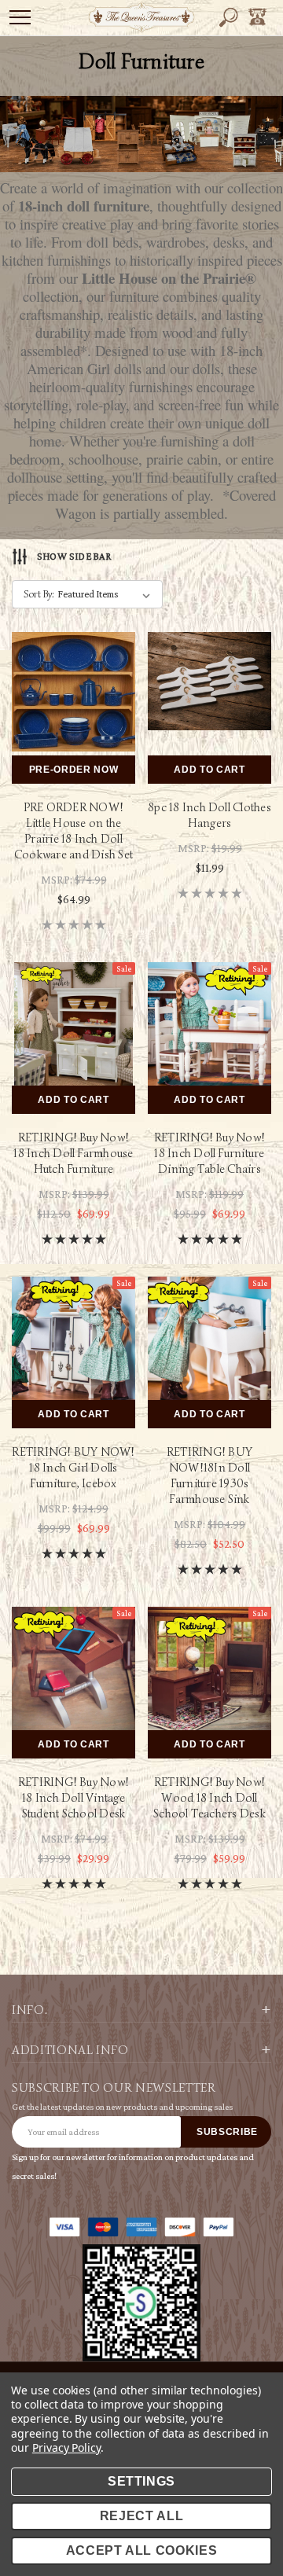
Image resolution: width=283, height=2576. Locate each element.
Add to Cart (209, 770)
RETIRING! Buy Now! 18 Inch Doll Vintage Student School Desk (74, 1798)
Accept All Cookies (142, 2550)
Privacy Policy (66, 2447)
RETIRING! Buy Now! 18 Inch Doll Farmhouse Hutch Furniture (73, 1153)
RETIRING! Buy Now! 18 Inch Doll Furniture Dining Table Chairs (209, 1153)
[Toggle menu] (20, 17)
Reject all (142, 2516)
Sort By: (39, 594)
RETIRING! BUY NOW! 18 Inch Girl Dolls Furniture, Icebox (73, 1468)
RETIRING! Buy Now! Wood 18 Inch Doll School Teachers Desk (209, 1798)
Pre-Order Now (74, 770)
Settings (141, 2481)
